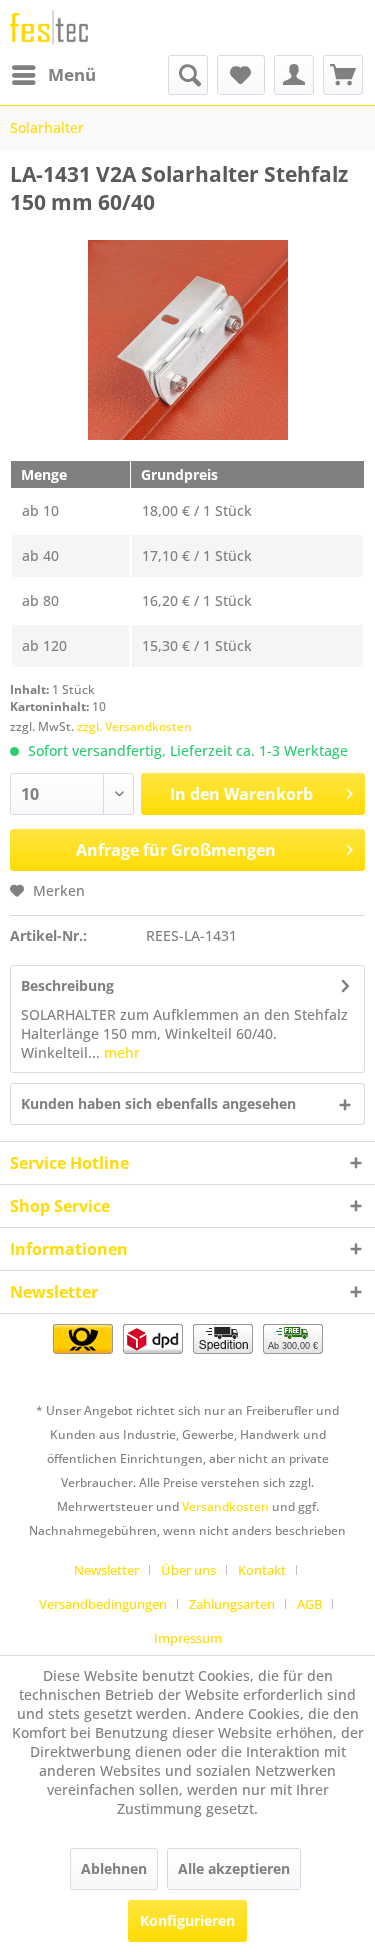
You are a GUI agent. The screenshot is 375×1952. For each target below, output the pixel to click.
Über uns (188, 1570)
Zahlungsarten (232, 1604)
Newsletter (106, 1570)
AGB (309, 1604)
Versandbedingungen (103, 1604)
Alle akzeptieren (234, 1868)
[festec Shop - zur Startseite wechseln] (49, 27)
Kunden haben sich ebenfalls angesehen (158, 1103)
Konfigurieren (187, 1920)
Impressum (188, 1638)
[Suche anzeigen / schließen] (188, 75)
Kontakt (262, 1570)
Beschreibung (67, 985)
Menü (72, 74)
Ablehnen (114, 1868)
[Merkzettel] (241, 75)
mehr (120, 1052)
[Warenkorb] (343, 75)
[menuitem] (53, 75)
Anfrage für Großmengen (176, 850)
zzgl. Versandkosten (134, 726)
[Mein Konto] (294, 75)
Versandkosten (225, 1506)
